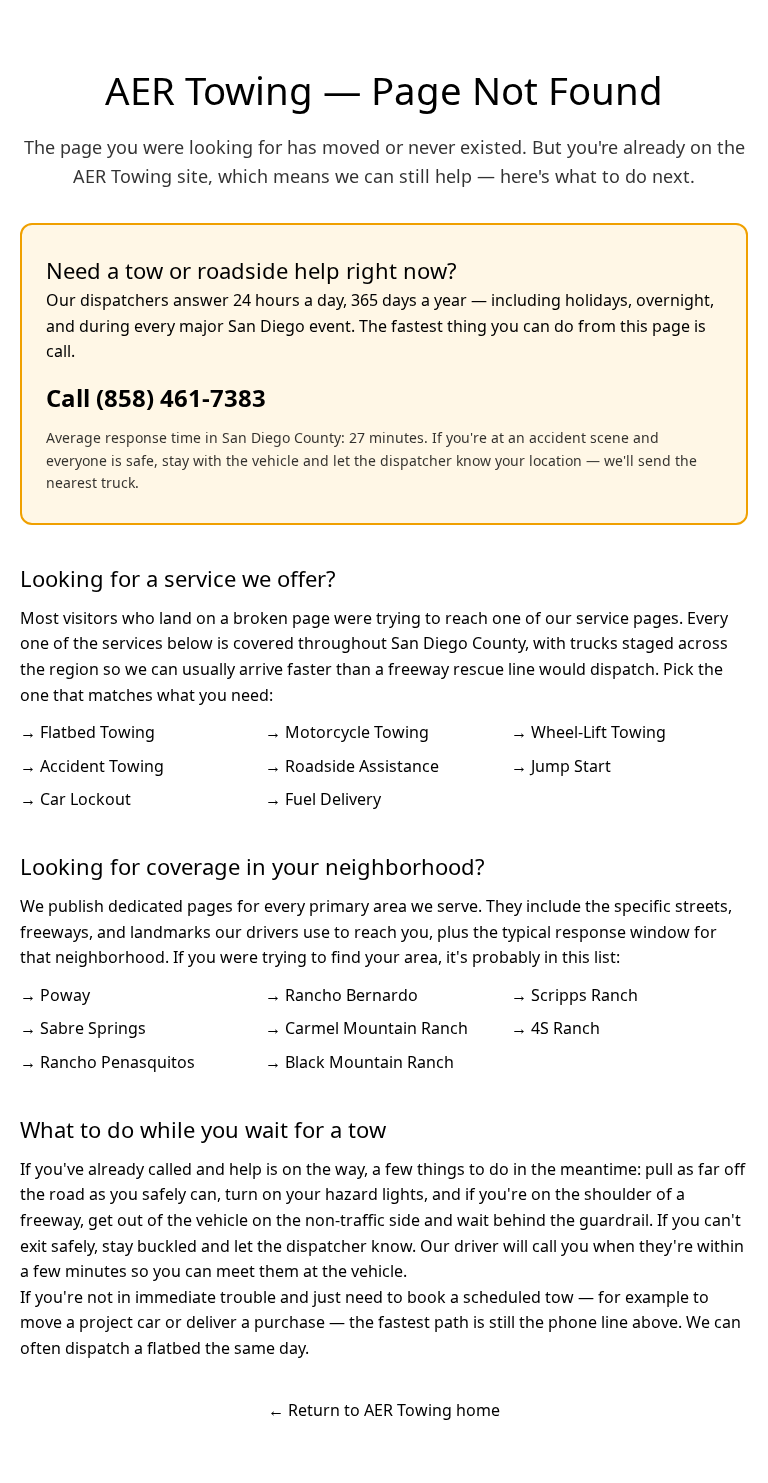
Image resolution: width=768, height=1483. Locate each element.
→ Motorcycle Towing (347, 732)
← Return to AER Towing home (384, 1410)
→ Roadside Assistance (352, 766)
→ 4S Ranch (555, 1028)
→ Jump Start (561, 766)
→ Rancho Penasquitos (107, 1062)
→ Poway (55, 995)
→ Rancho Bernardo (341, 995)
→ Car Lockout (75, 799)
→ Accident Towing (92, 766)
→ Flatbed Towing (87, 732)
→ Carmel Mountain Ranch (366, 1028)
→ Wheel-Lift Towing (588, 732)
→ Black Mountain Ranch (359, 1062)
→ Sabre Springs (83, 1028)
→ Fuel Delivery (323, 799)
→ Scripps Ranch (574, 995)
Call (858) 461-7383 (156, 397)
